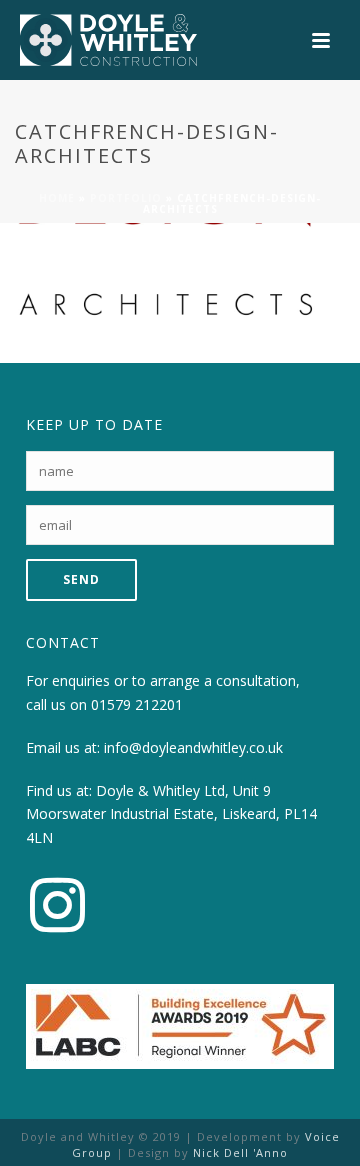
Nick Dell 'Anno (240, 1152)
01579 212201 (137, 704)
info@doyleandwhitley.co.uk (193, 747)
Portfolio (126, 198)
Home (57, 198)
